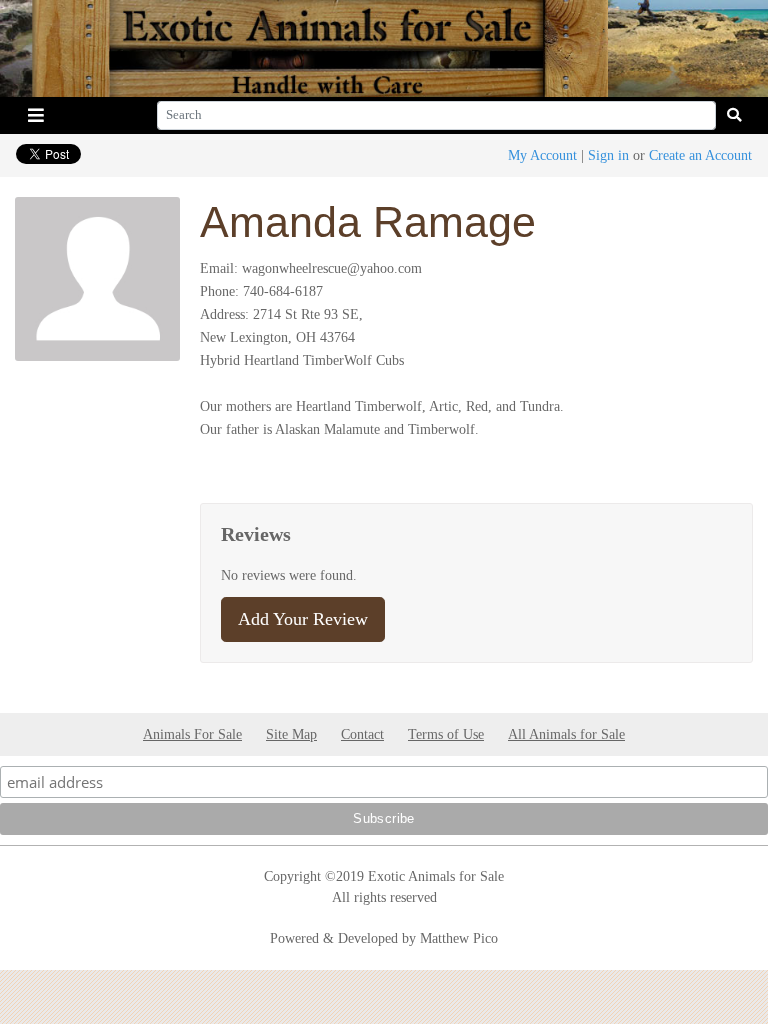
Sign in (608, 155)
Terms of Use (446, 734)
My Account (542, 155)
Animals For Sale (192, 734)
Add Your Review (303, 619)
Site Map (291, 734)
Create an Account (700, 155)
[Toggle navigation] (36, 115)
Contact (362, 734)
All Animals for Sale (566, 734)
